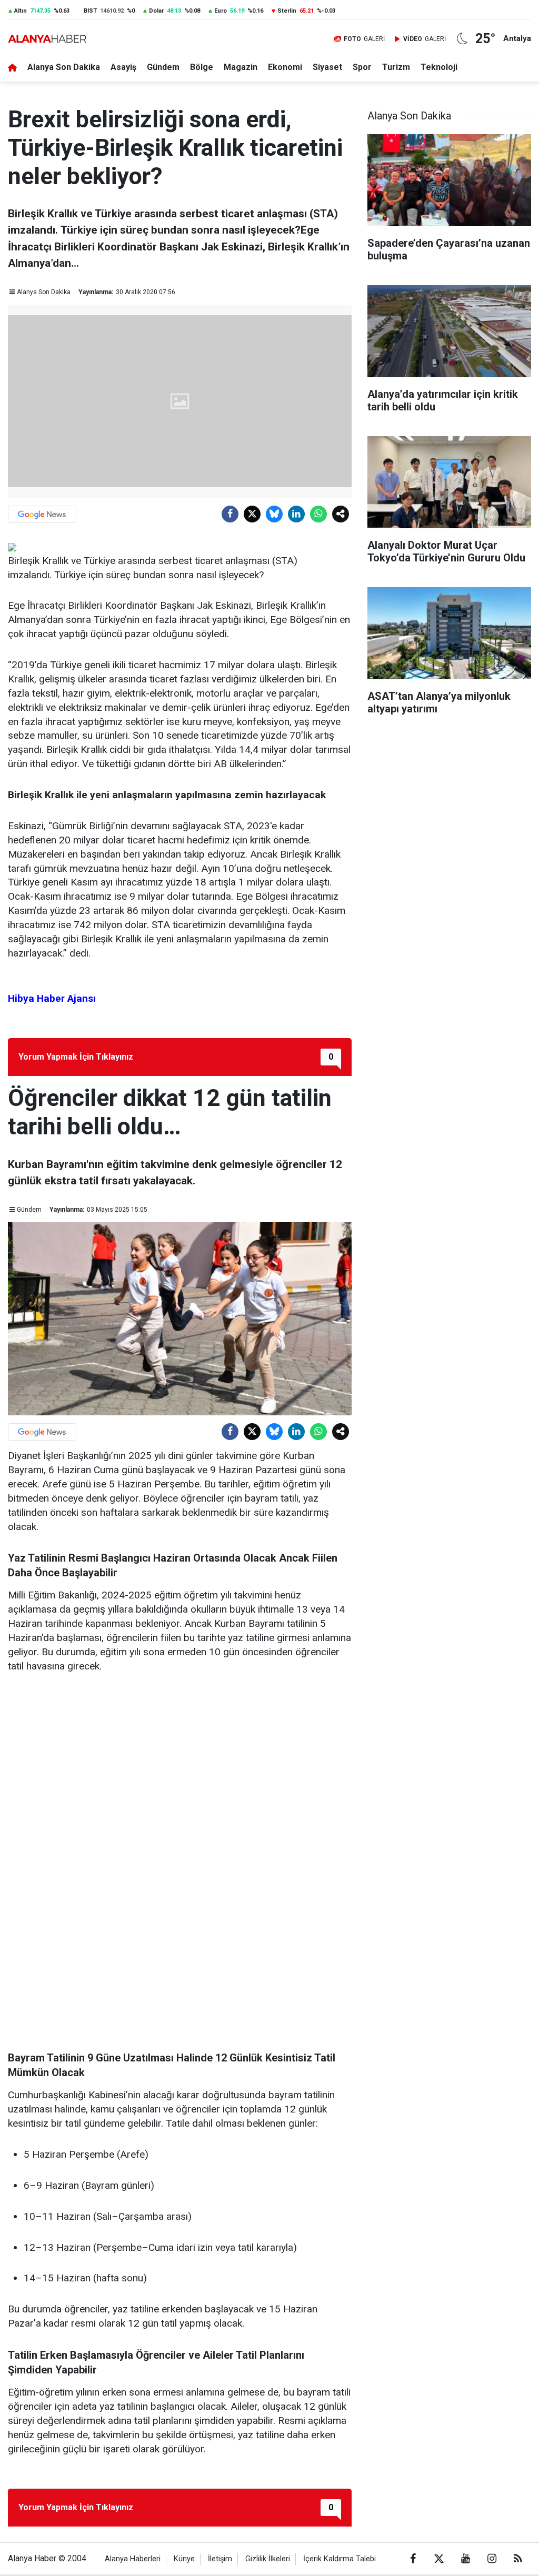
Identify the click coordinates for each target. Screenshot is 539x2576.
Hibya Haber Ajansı (52, 998)
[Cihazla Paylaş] (341, 514)
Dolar (156, 11)
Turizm (396, 67)
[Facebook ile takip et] (413, 2559)
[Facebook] (230, 514)
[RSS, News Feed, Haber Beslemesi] (518, 2559)
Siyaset (327, 67)
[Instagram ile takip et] (492, 2559)
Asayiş (123, 67)
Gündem (163, 67)
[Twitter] (252, 514)
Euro (221, 11)
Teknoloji (439, 67)
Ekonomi (285, 67)
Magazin (241, 67)
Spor (362, 67)
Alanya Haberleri (133, 2559)
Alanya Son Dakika (64, 67)
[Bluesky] (274, 514)
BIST (90, 11)
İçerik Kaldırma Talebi (340, 2559)
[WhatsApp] (318, 514)
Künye (184, 2559)
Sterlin (287, 11)
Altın (21, 11)
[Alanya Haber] (47, 39)
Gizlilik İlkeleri (268, 2559)
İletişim (220, 2559)
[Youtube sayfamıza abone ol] (465, 2559)
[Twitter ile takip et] (439, 2559)
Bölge (202, 67)
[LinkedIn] (296, 514)
